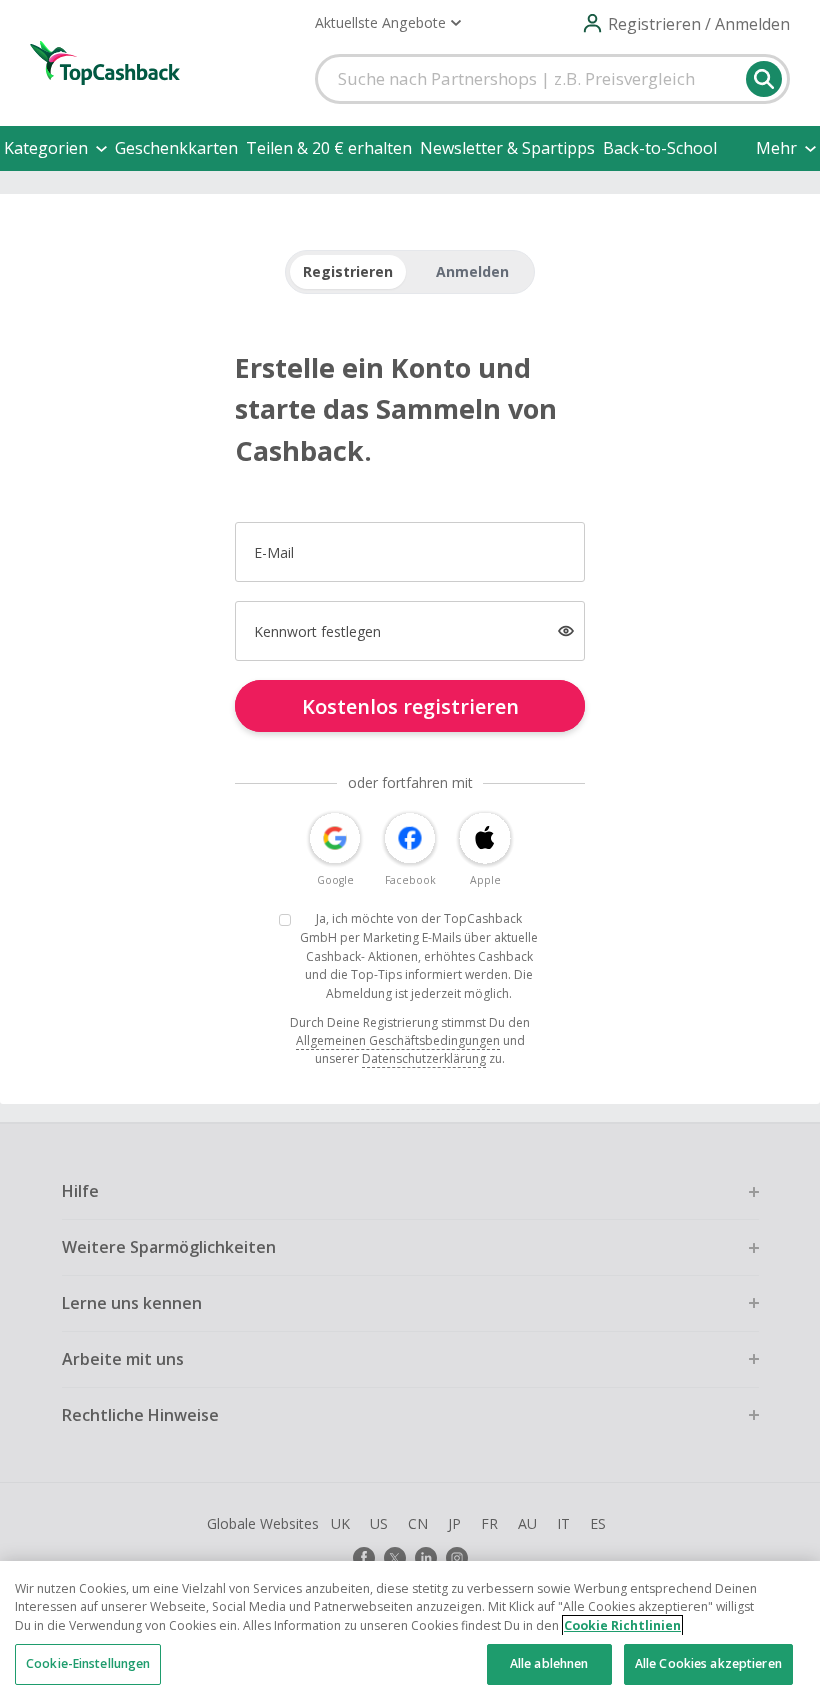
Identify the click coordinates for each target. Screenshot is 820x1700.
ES (598, 1523)
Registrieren (348, 271)
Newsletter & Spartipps (507, 148)
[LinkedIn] (426, 1558)
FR (489, 1523)
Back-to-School (660, 148)
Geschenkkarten (176, 148)
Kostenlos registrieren (410, 706)
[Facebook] (364, 1558)
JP (454, 1523)
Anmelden (472, 271)
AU (527, 1523)
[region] (410, 1630)
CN (418, 1523)
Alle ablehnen (549, 1663)
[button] (388, 23)
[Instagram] (457, 1558)
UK (340, 1523)
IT (563, 1523)
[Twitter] (395, 1558)
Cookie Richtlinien (622, 1625)
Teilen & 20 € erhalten (329, 148)
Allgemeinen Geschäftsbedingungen (398, 1040)
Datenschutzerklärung (424, 1058)
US (379, 1523)
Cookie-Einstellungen (88, 1663)
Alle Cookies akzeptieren (708, 1663)
